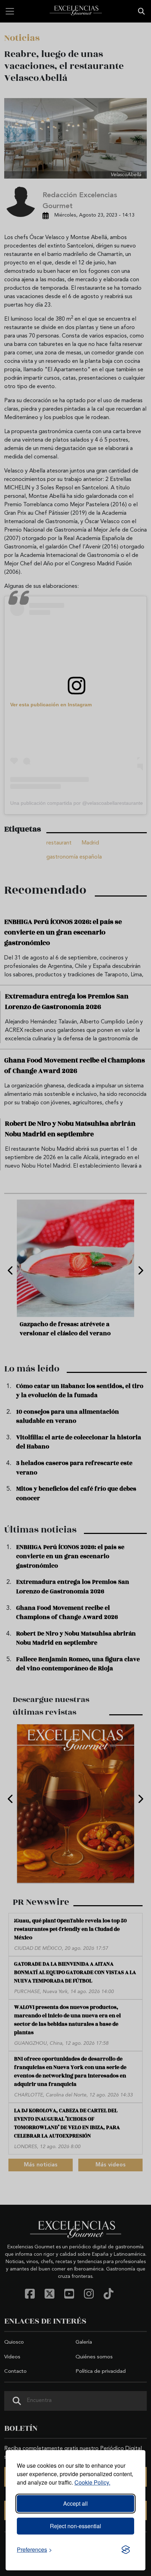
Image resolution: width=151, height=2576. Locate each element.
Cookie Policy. (92, 2482)
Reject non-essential (75, 2526)
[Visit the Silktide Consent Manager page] (126, 2550)
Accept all (75, 2503)
